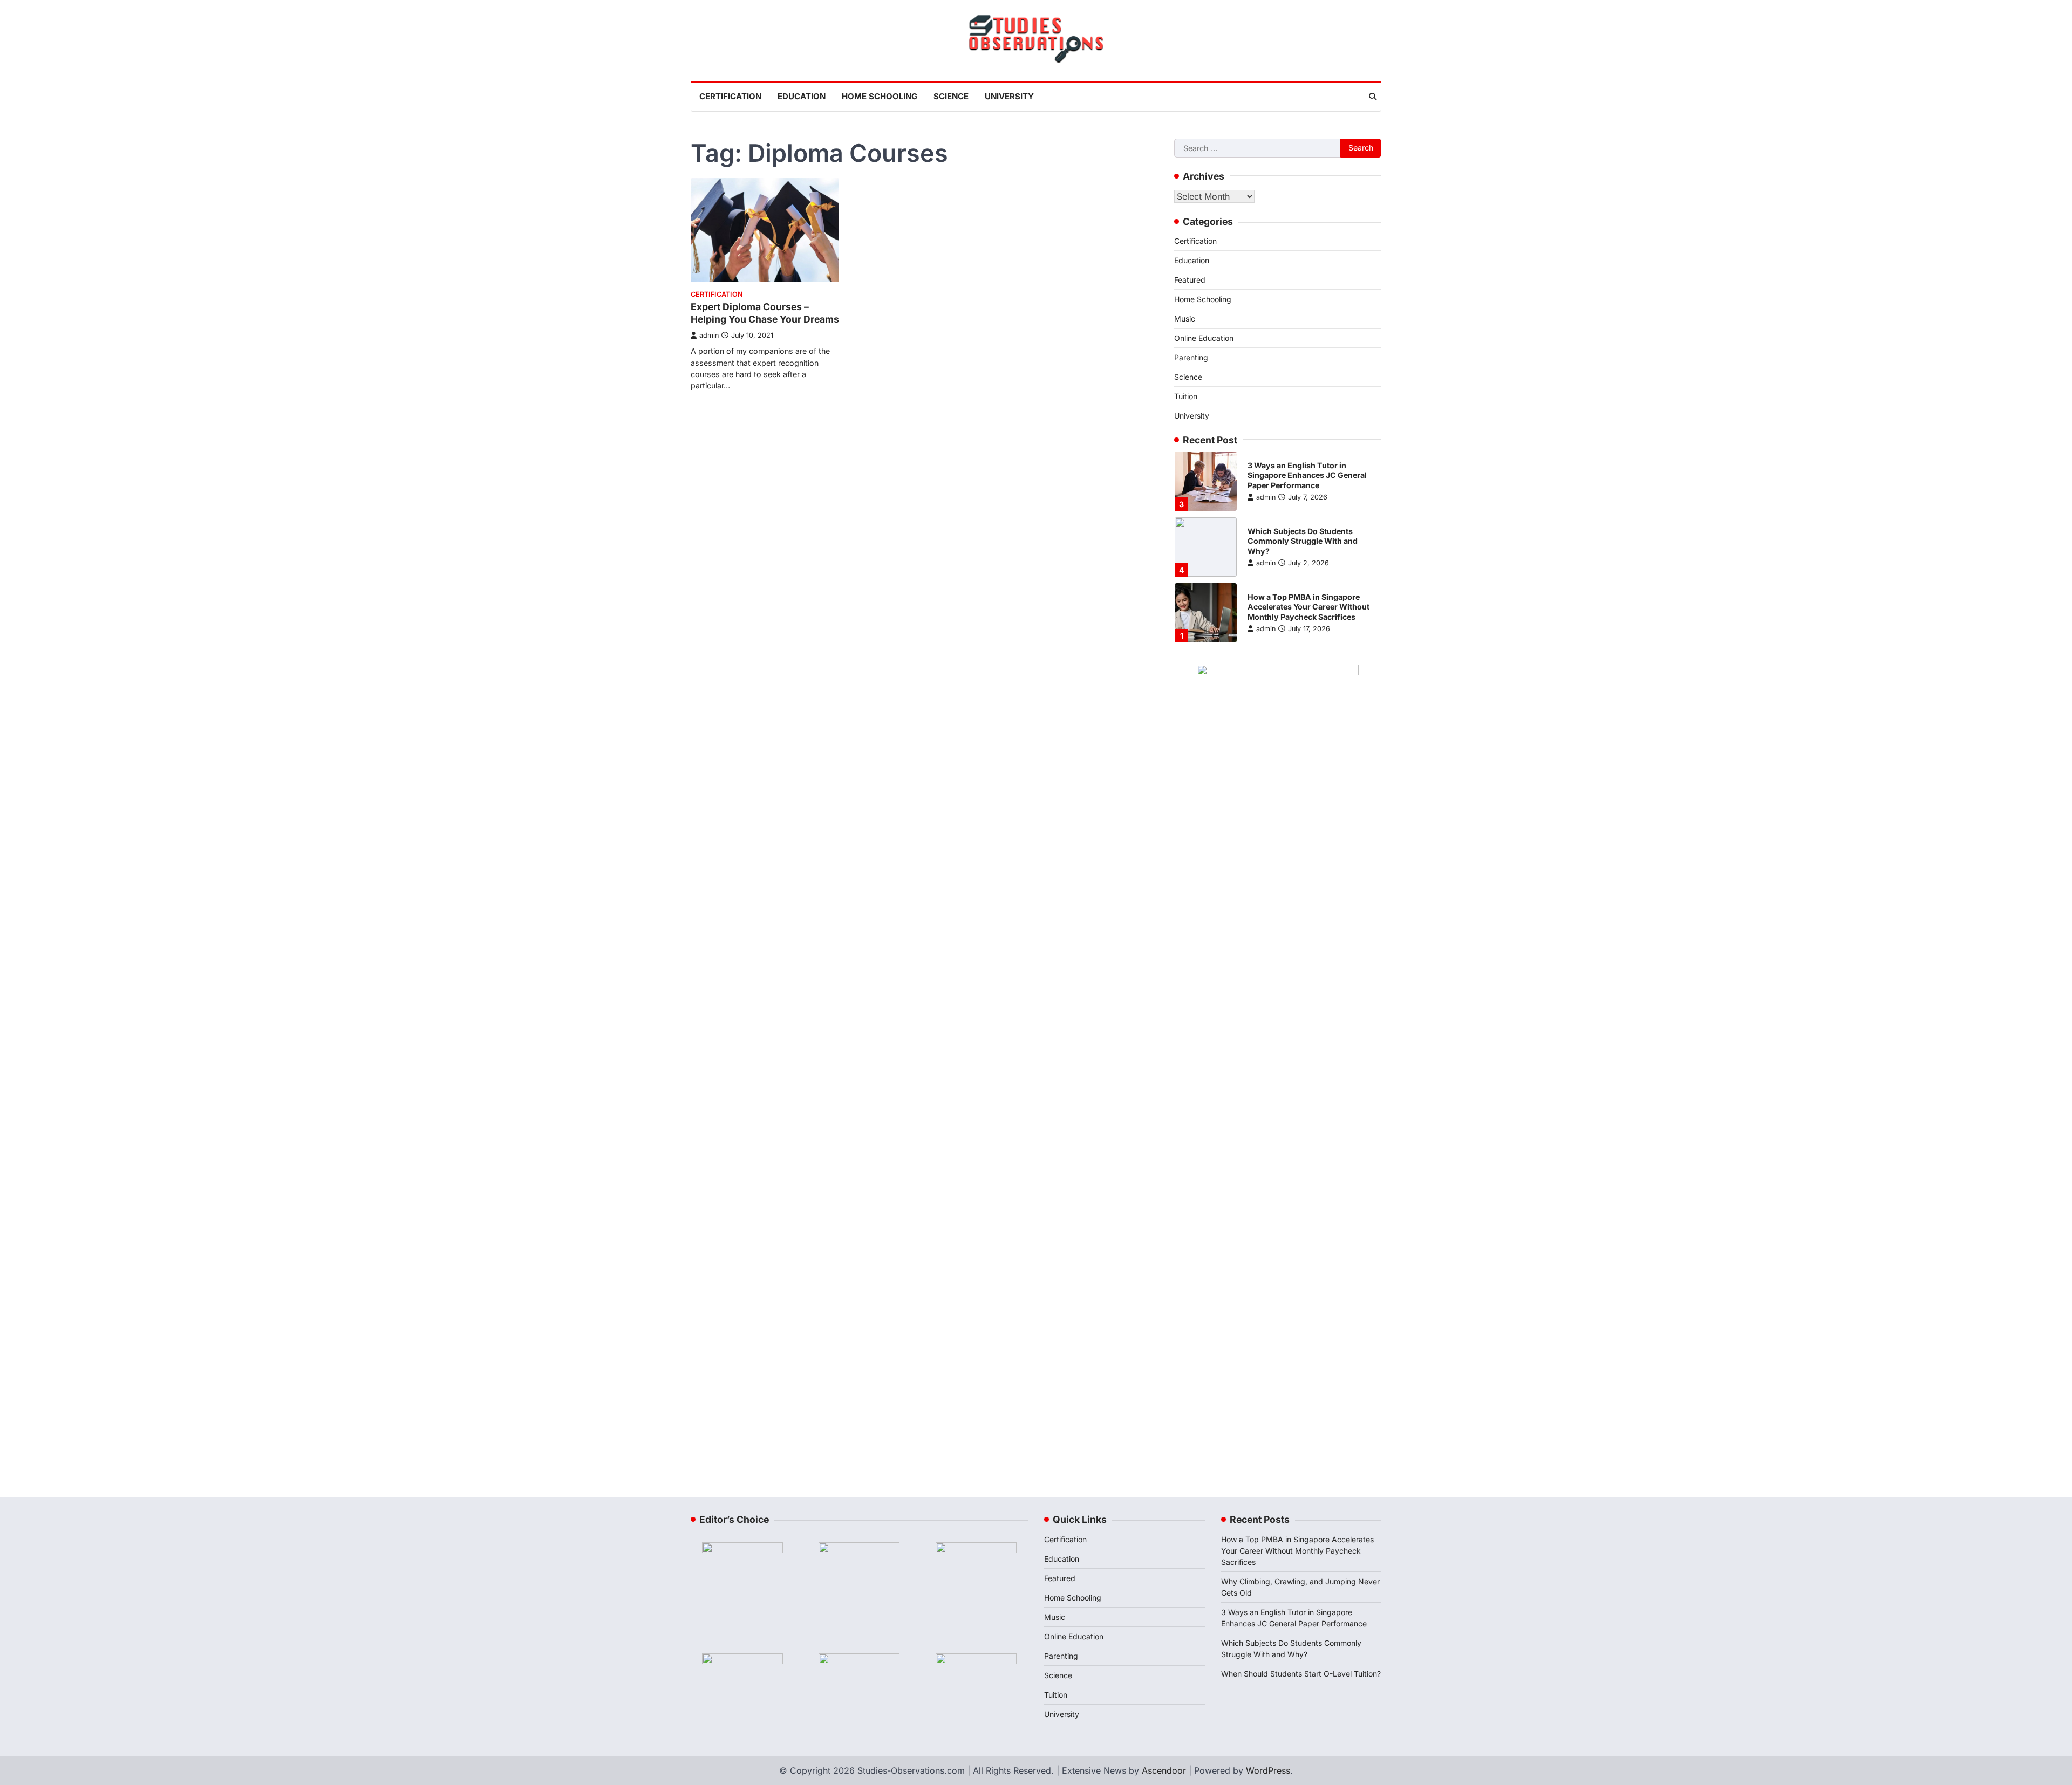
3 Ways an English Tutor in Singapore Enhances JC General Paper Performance (1307, 475)
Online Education (1204, 338)
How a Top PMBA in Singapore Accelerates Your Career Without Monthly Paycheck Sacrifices (1308, 607)
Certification (730, 96)
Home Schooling (880, 96)
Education (802, 96)
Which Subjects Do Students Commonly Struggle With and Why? (1303, 541)
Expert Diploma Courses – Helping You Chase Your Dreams (765, 313)
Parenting (1191, 357)
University (1009, 96)
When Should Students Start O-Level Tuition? (1301, 1674)
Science (951, 96)
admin (709, 335)
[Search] (1373, 97)
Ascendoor (1164, 1770)
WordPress (1268, 1770)
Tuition (1186, 396)
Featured (1190, 280)
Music (1185, 319)
